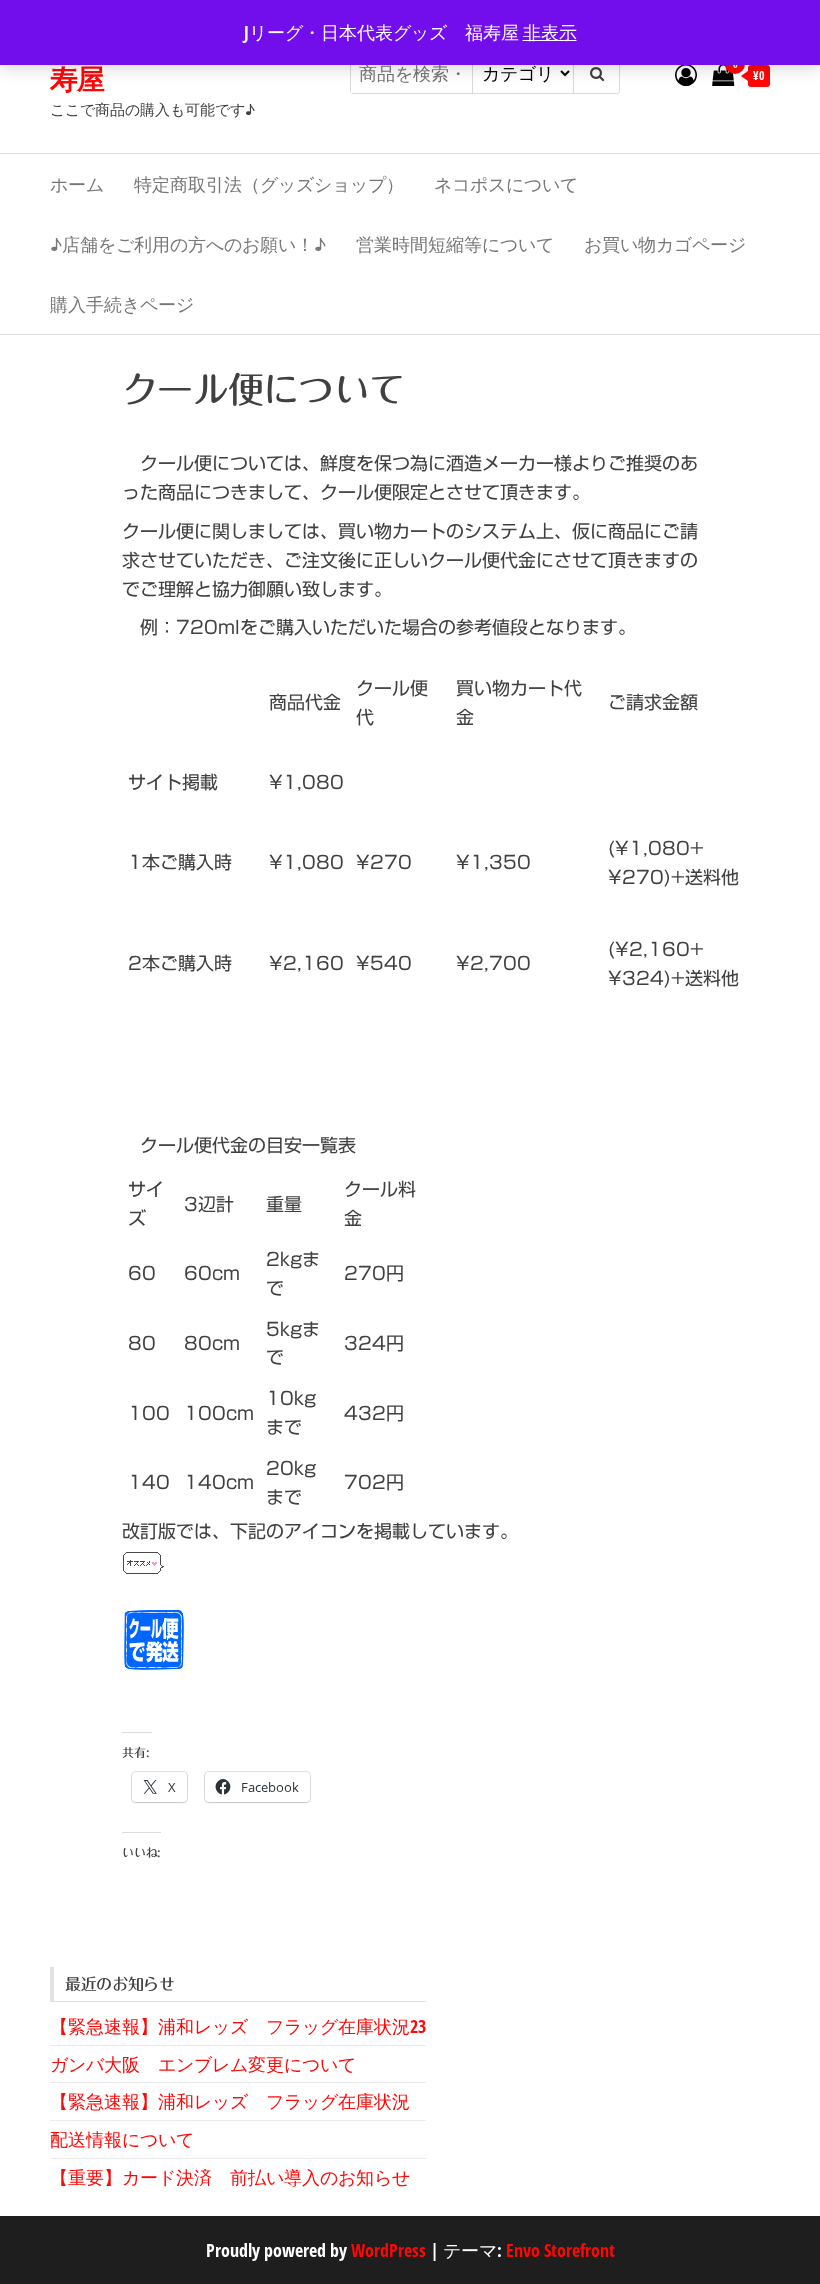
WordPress (388, 2250)
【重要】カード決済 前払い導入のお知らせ (230, 2177)
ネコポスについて (506, 184)
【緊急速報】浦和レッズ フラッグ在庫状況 (230, 2101)
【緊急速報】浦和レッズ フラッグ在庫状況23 (238, 2026)
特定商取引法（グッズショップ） (269, 184)
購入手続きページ (122, 304)
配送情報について (122, 2139)
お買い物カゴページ (665, 244)
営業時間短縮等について (455, 244)
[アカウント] (686, 74)
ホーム (77, 184)
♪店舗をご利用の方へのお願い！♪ (188, 244)
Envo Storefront (560, 2250)
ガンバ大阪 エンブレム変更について (203, 2064)
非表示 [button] (550, 32)
